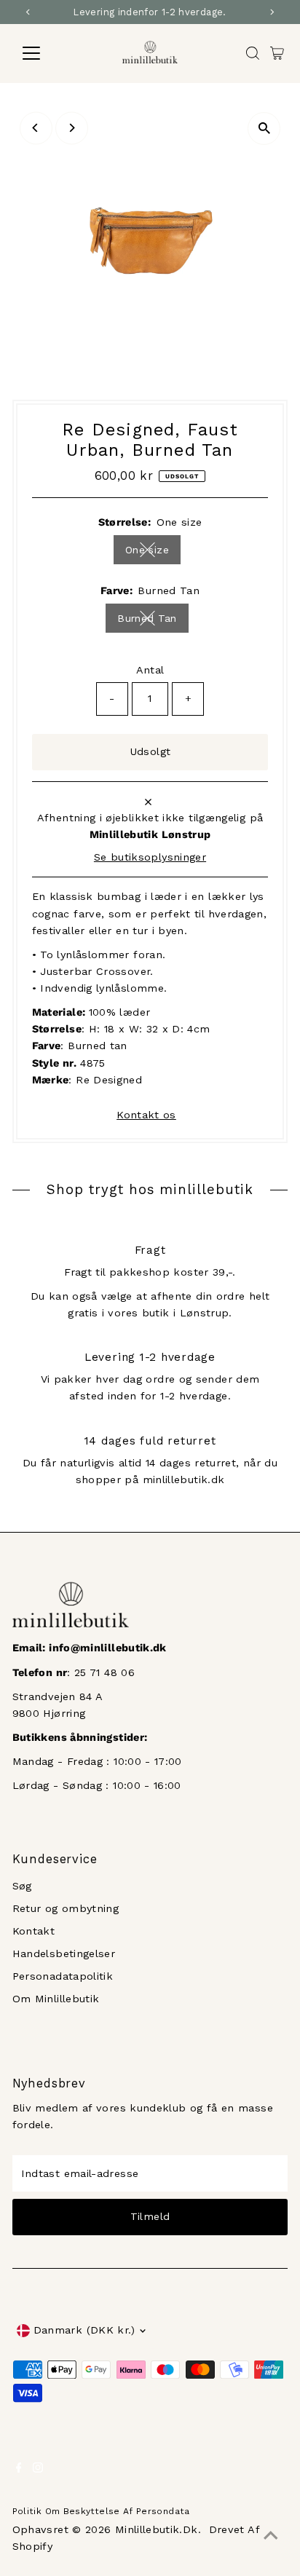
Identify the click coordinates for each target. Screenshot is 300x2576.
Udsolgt (150, 752)
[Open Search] (253, 53)
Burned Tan (153, 621)
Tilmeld (150, 2217)
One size (153, 552)
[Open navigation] (45, 53)
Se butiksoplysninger (150, 858)
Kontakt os (146, 1115)
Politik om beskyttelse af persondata (101, 2511)
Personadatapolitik (63, 1976)
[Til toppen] (271, 2536)
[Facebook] (19, 2470)
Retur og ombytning (66, 1909)
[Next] (72, 128)
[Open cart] (277, 53)
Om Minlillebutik (56, 1999)
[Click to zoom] (264, 129)
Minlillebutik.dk (157, 2530)
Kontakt (34, 1931)
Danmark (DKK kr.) (84, 2330)
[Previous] (36, 128)
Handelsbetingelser (64, 1954)
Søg (22, 1886)
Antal (150, 670)
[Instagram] (38, 2470)
